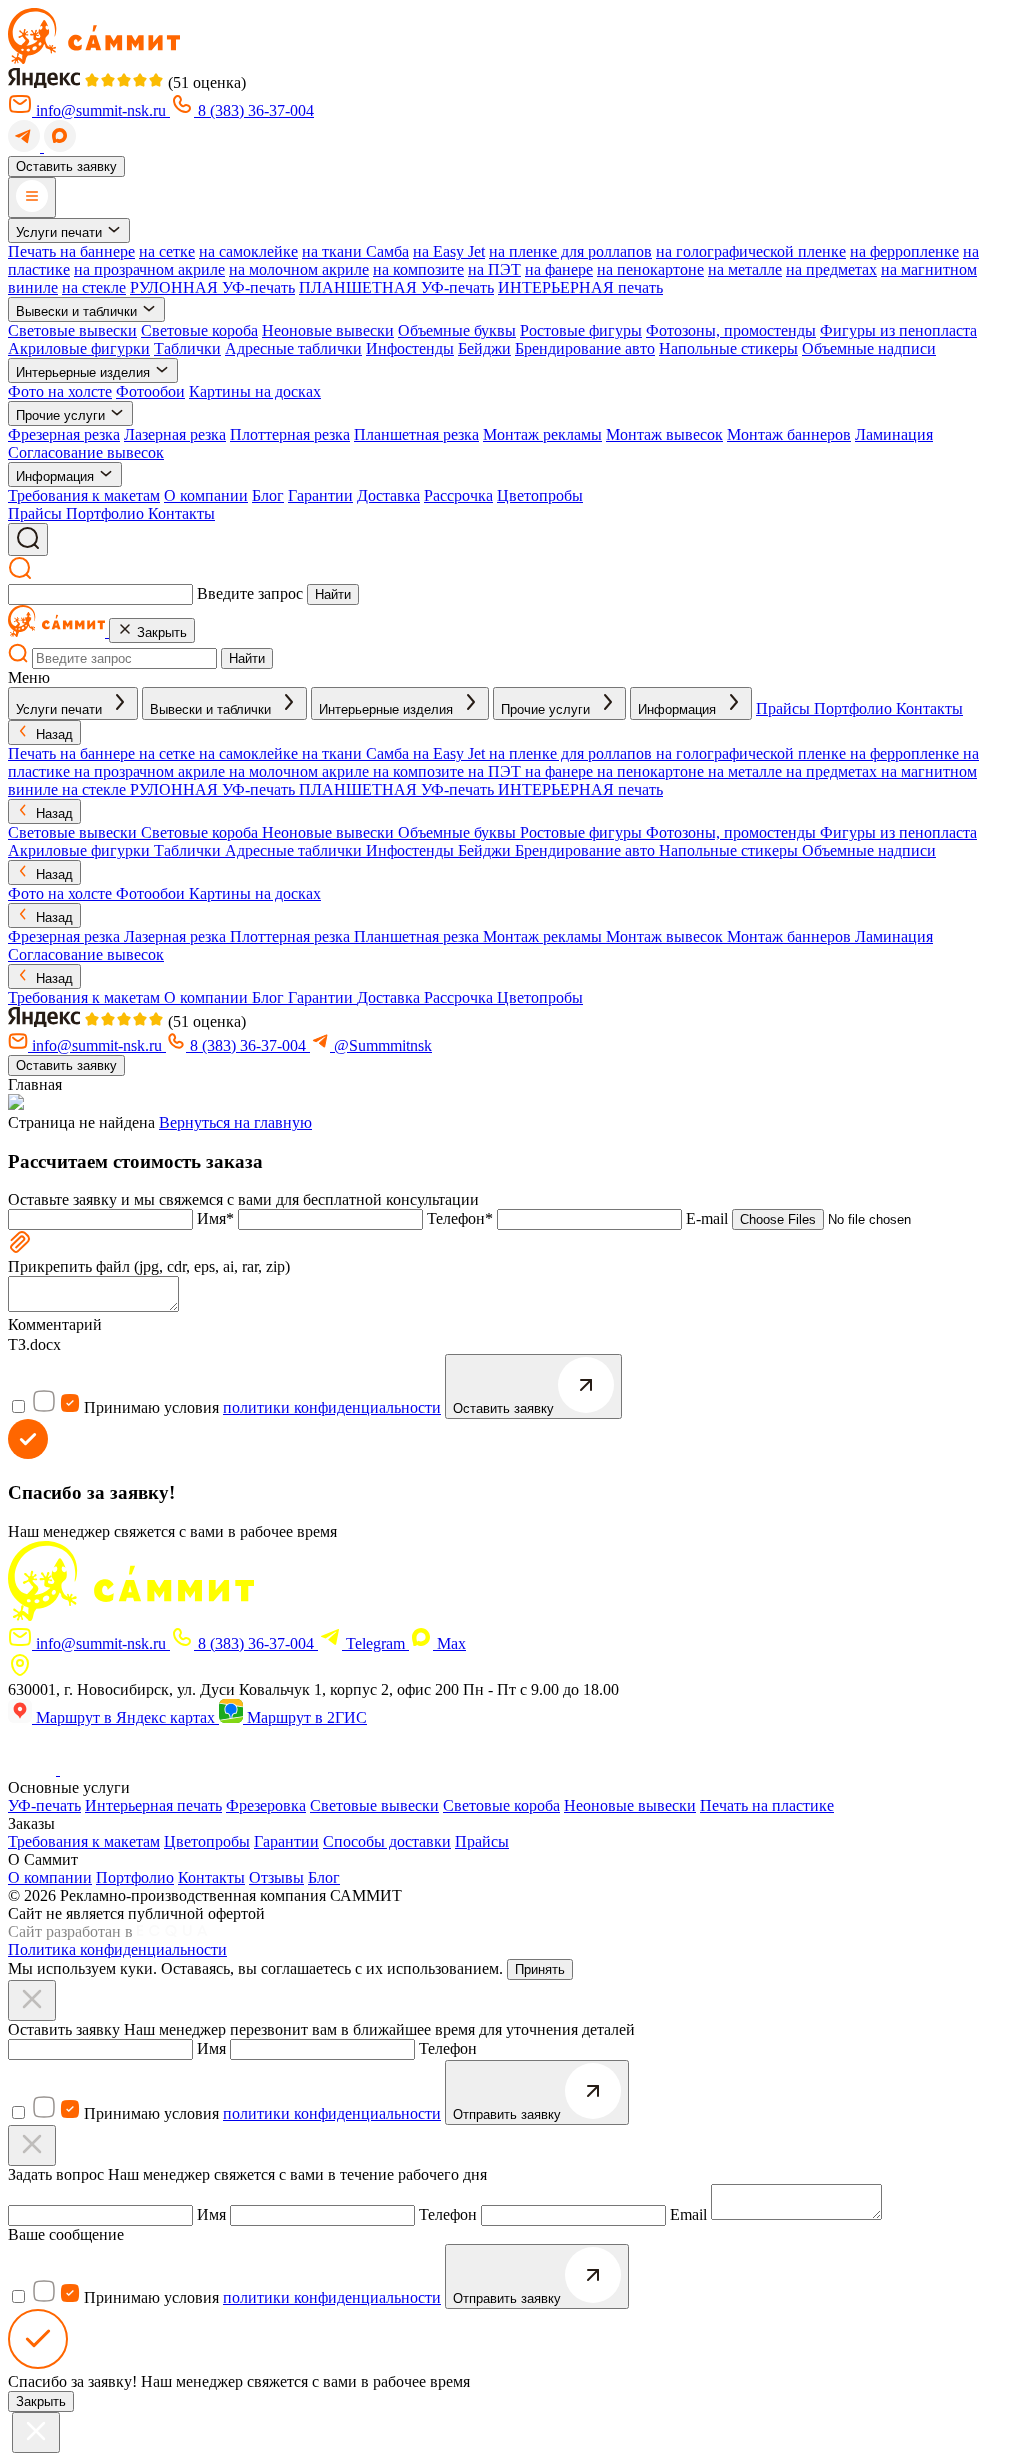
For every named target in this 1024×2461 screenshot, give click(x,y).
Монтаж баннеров (789, 434)
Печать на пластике (767, 1805)
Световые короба (199, 330)
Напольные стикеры (728, 348)
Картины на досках (255, 391)
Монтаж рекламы (542, 434)
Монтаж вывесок (664, 434)
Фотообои (150, 391)
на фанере (559, 269)
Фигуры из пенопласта (898, 330)
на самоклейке (248, 251)
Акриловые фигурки (79, 348)
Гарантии (320, 495)
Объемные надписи (869, 348)
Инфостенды (410, 348)
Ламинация (894, 434)
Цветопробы (540, 495)
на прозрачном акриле (149, 269)
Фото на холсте (60, 391)
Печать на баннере (71, 251)
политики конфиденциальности (332, 1407)
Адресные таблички (293, 348)
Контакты (211, 1877)
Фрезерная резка (64, 434)
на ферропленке (904, 251)
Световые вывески (72, 330)
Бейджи (484, 348)
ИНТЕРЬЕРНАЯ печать (580, 287)
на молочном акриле (299, 269)
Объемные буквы (457, 330)
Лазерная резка (175, 434)
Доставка (388, 495)
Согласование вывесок (86, 452)
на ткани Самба (355, 251)
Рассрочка (458, 495)
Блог (268, 495)
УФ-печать (44, 1805)
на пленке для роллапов (570, 251)
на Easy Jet (449, 251)
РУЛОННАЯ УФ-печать (212, 287)
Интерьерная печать (153, 1805)
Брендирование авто (585, 348)
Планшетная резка (416, 434)
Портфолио (135, 1877)
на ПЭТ (494, 269)
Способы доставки (387, 1841)
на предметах (831, 269)
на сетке (167, 251)
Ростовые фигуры (581, 330)
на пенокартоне (650, 269)
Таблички (187, 348)
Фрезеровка (266, 1805)
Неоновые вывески (328, 330)
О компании (206, 495)
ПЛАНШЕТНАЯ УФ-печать (396, 287)
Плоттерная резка (290, 434)
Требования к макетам (84, 495)
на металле (745, 269)
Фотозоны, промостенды (731, 330)
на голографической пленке (751, 251)
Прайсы (482, 1841)
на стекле (94, 287)
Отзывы (276, 1877)
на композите (418, 269)
